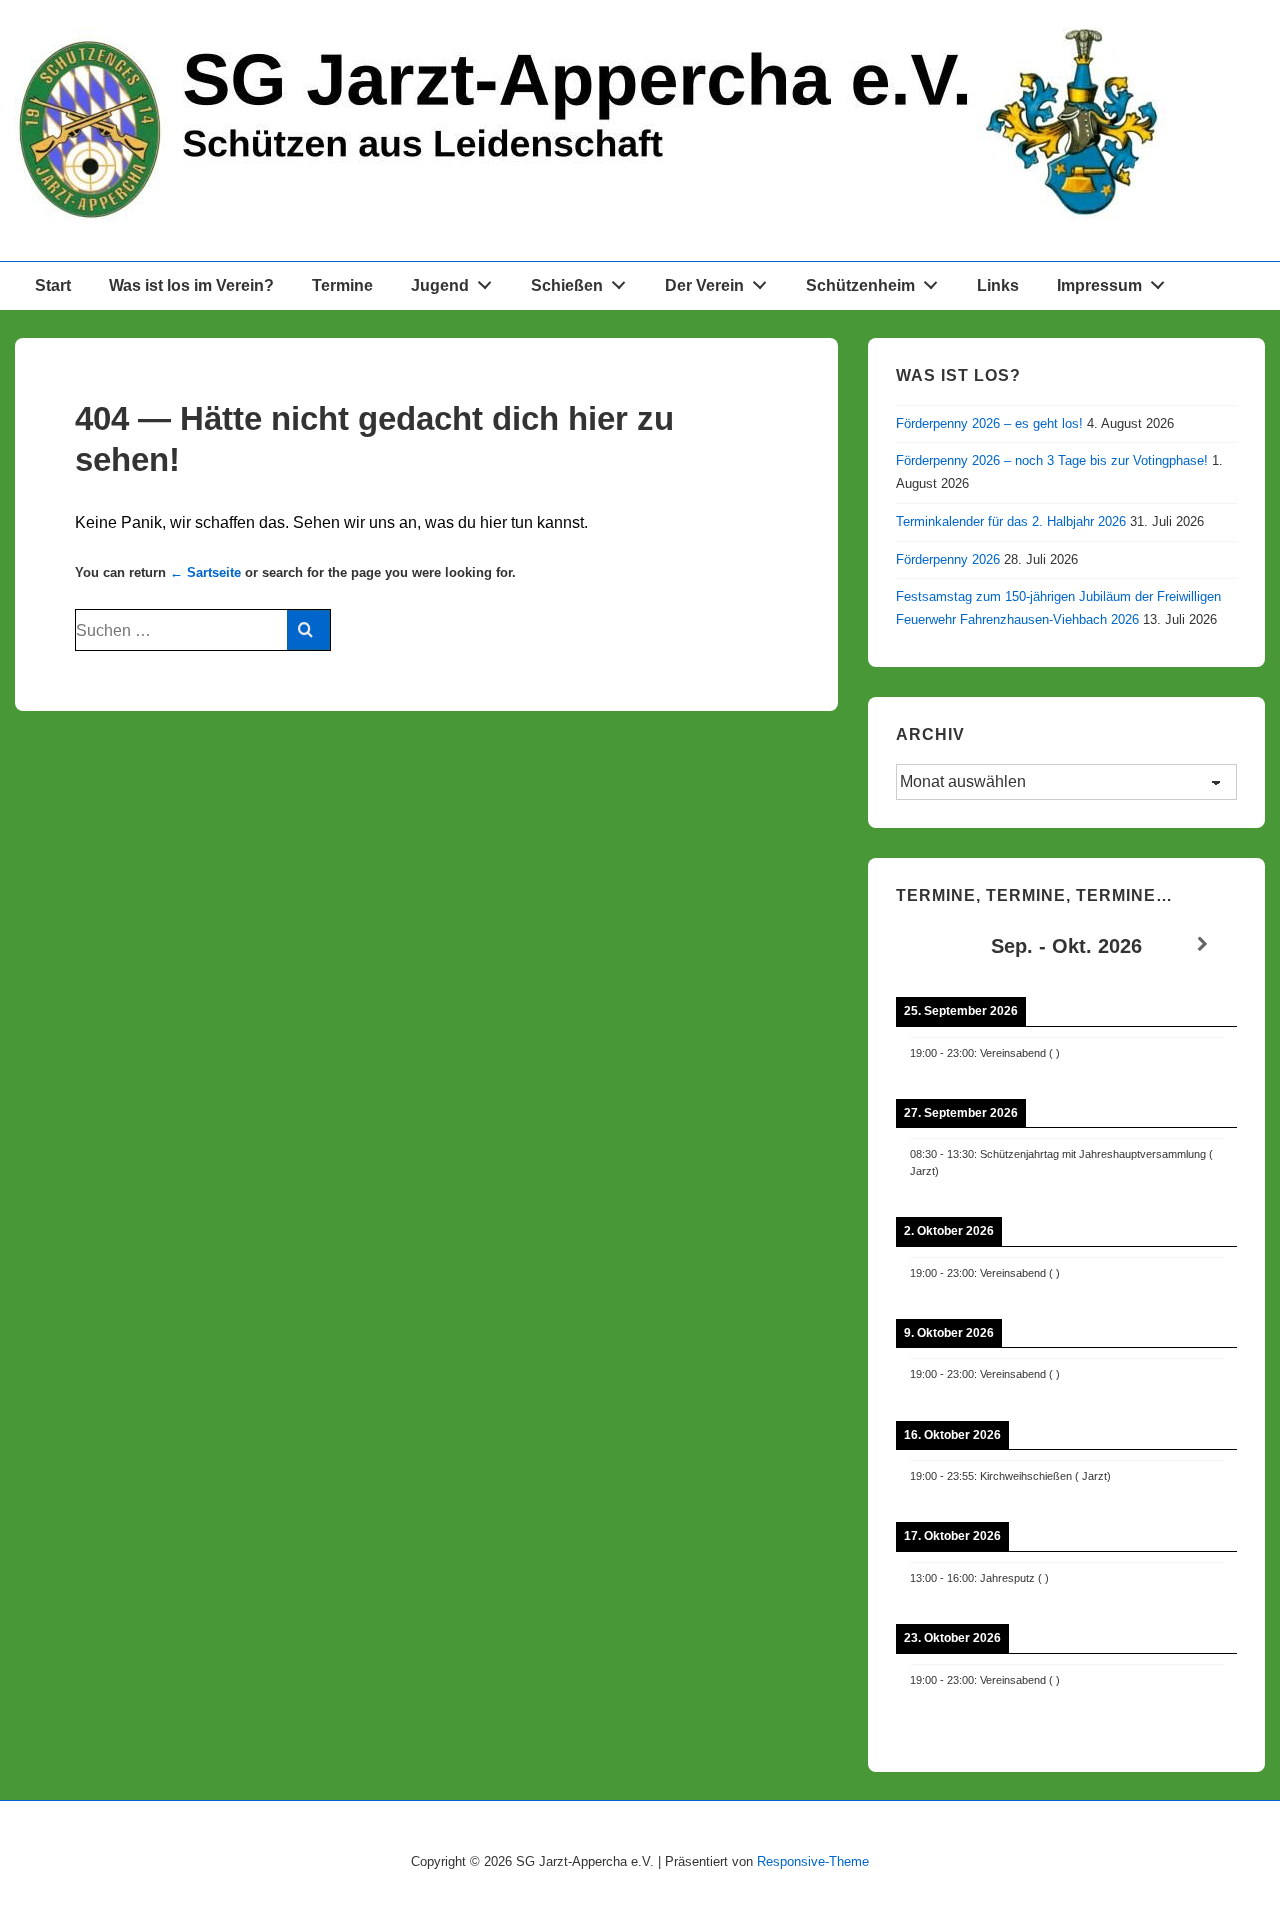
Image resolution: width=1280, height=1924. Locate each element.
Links (998, 285)
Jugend (440, 285)
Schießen (567, 285)
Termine (342, 285)
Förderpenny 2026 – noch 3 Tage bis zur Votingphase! (1052, 460)
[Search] (308, 630)
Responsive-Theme (813, 1861)
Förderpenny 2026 (948, 559)
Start (53, 285)
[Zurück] (930, 944)
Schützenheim (860, 285)
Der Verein (704, 285)
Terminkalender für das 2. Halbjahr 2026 (1011, 521)
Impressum (1099, 285)
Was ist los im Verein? (191, 285)
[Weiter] (1203, 944)
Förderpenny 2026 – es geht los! (989, 423)
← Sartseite (205, 572)
